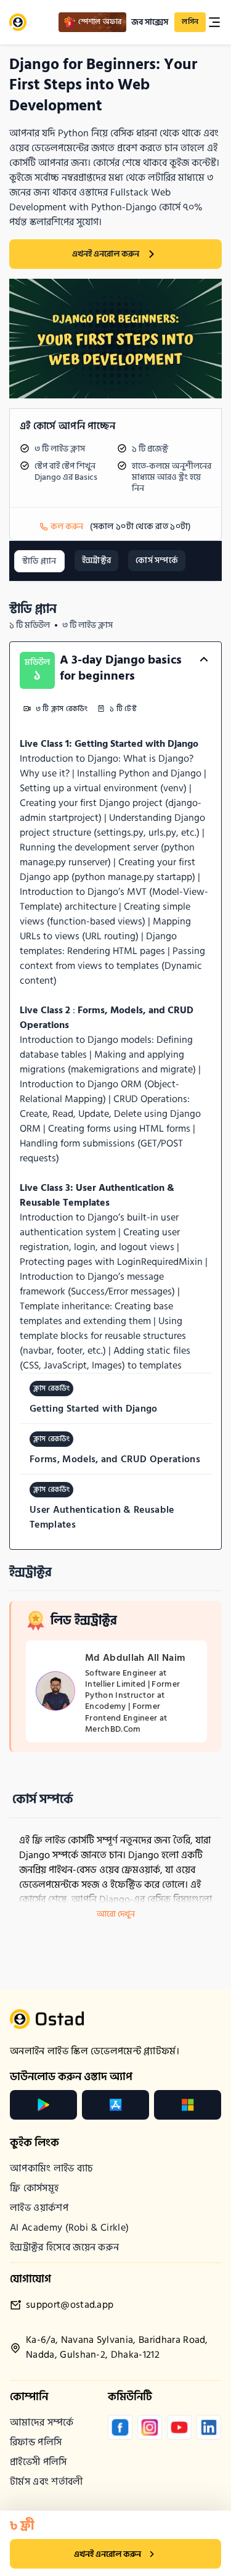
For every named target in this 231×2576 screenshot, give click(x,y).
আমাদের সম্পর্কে (42, 2422)
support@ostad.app (70, 2305)
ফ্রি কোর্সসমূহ (34, 2188)
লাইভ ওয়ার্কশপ (39, 2208)
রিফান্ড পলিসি (36, 2442)
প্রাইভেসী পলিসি (38, 2462)
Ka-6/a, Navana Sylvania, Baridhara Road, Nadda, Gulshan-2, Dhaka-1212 (117, 2348)
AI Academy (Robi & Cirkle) (69, 2228)
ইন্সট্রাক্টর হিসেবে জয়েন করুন (64, 2247)
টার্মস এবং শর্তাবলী (47, 2482)
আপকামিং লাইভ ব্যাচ (52, 2168)
